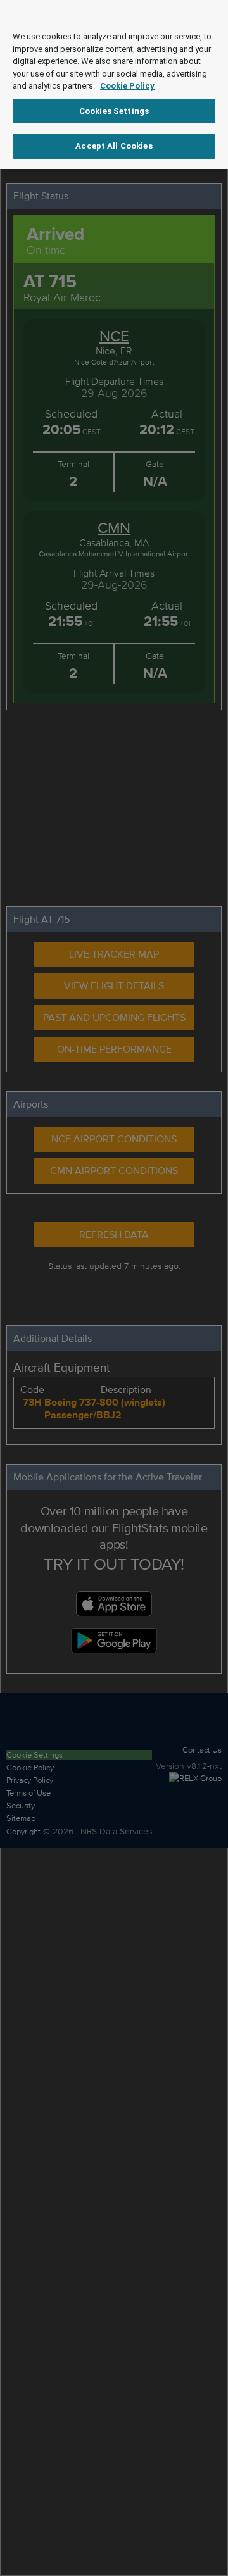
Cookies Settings (114, 111)
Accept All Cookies (114, 146)
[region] (114, 84)
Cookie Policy (127, 86)
